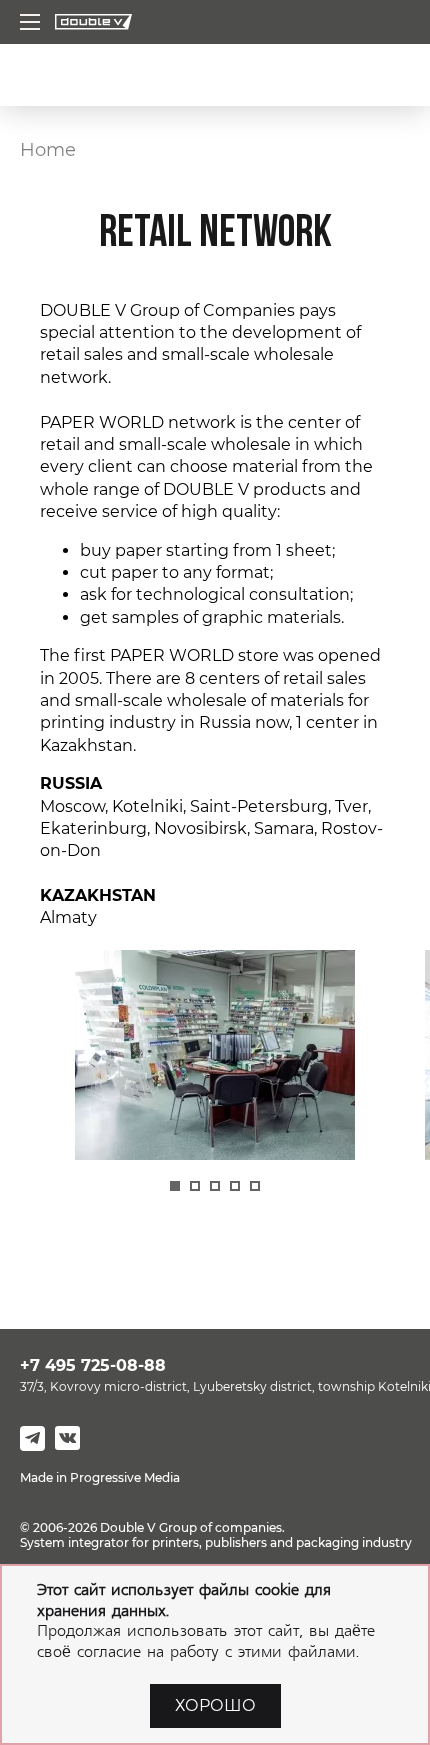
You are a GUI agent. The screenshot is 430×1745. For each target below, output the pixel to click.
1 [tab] (175, 1186)
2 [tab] (195, 1186)
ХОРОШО (215, 1705)
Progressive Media (125, 1477)
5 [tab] (255, 1186)
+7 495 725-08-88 (93, 1365)
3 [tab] (215, 1186)
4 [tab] (235, 1186)
